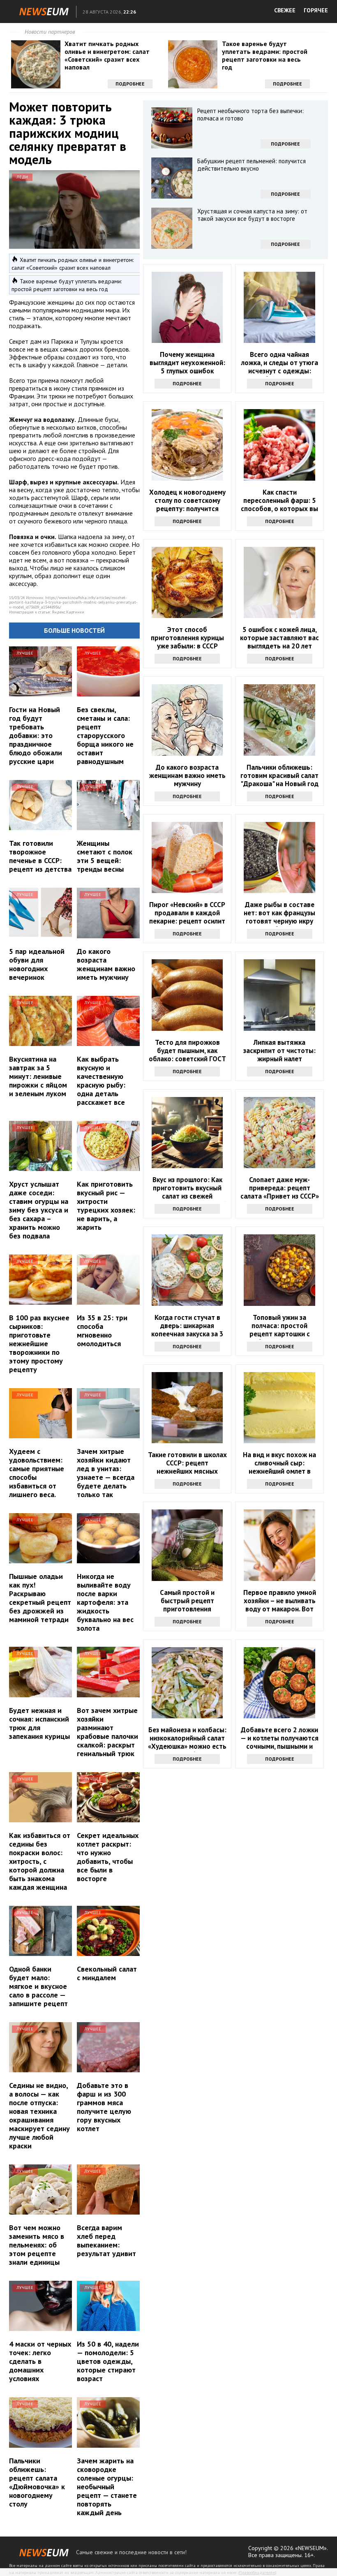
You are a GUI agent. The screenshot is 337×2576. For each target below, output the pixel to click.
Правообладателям (257, 2573)
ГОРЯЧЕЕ (316, 10)
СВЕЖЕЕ (285, 10)
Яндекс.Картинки (68, 612)
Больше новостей (74, 630)
